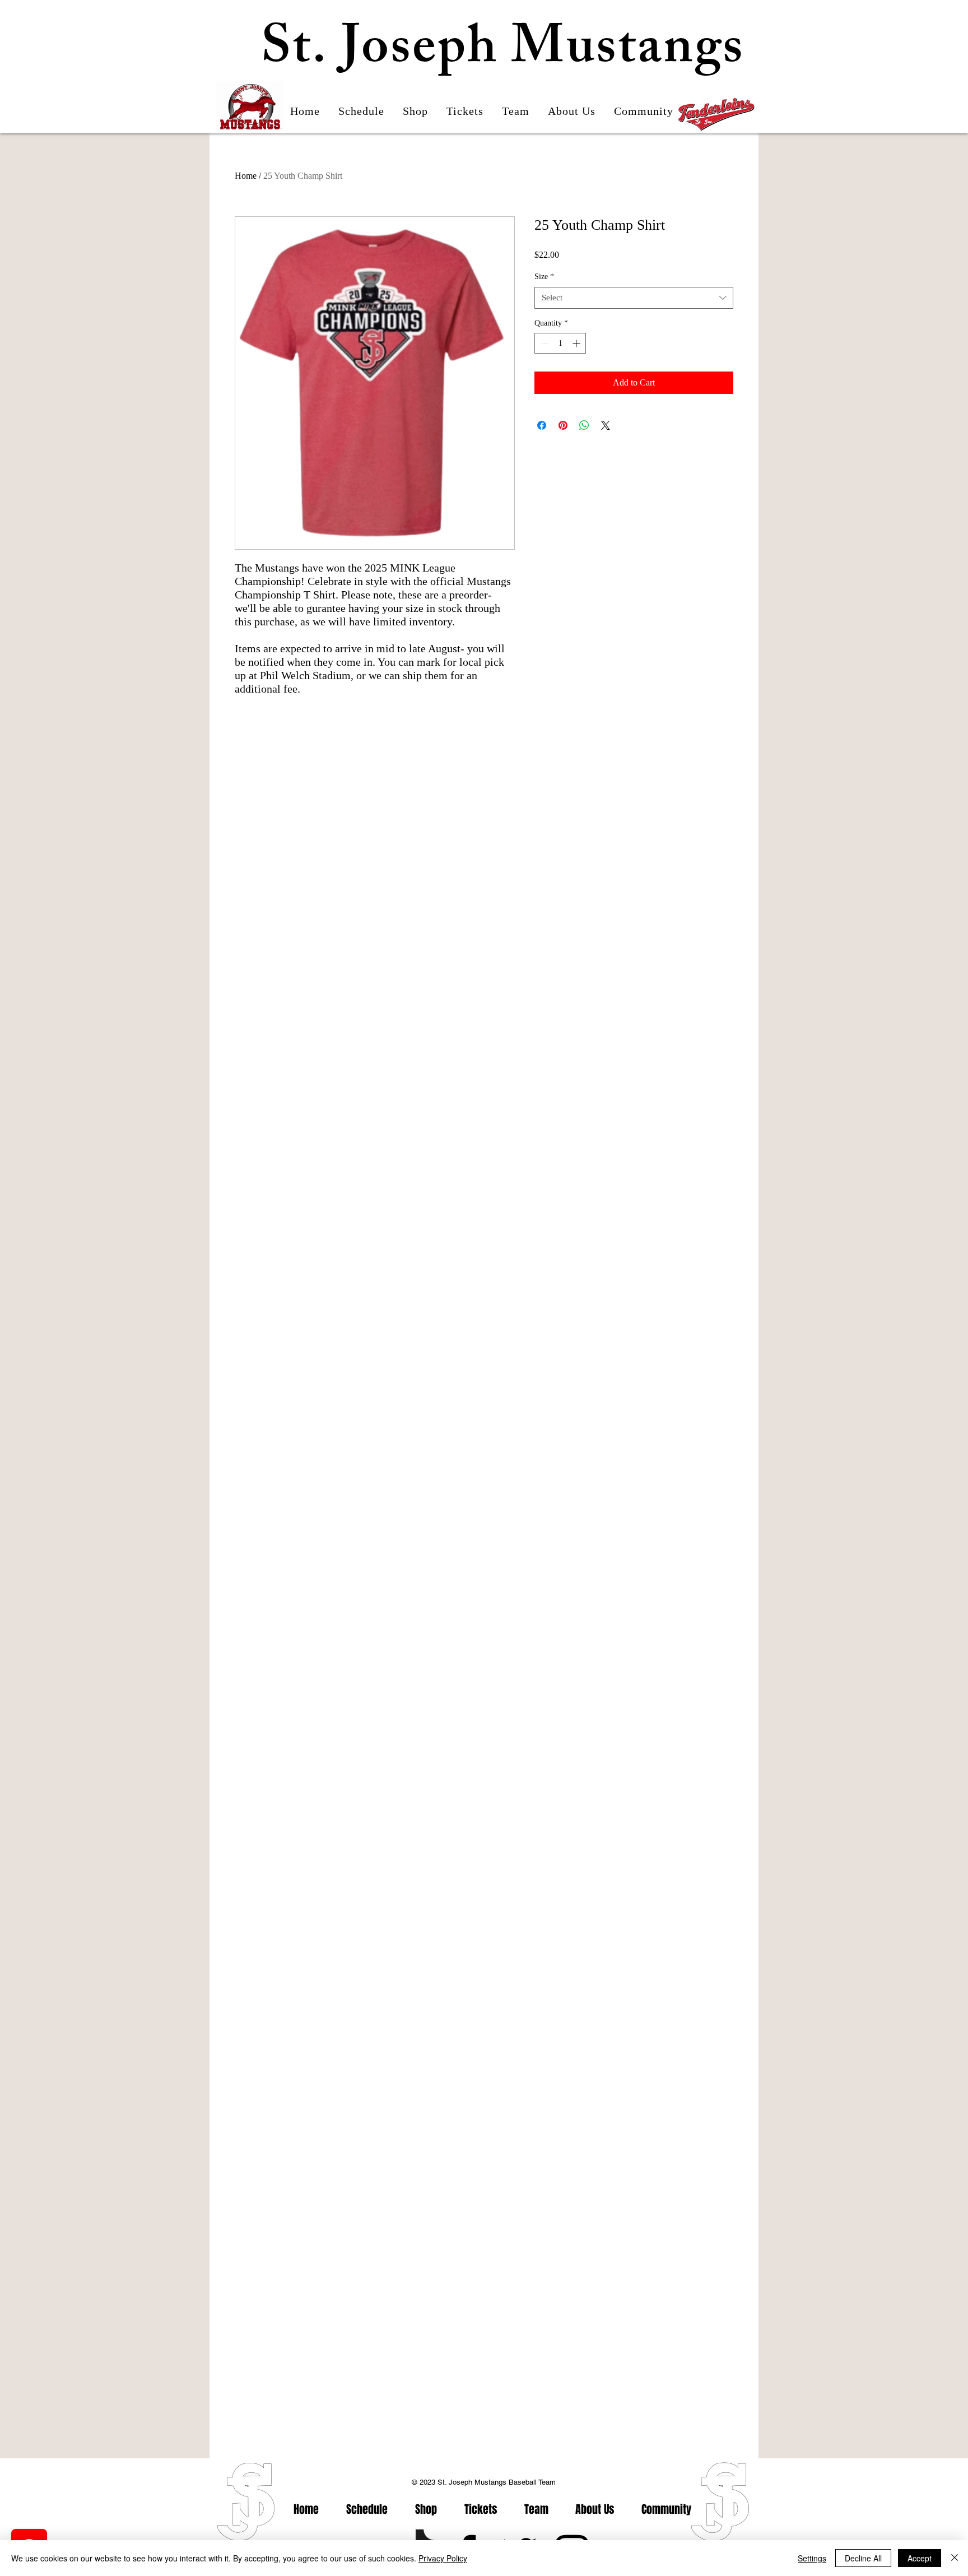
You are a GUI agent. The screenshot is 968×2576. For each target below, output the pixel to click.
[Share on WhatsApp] (584, 425)
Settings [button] (812, 2558)
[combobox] (634, 298)
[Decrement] (543, 343)
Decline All (863, 2558)
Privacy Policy (443, 2558)
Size (544, 277)
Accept (920, 2558)
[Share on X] (606, 425)
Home (246, 176)
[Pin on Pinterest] (563, 425)
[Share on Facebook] (542, 425)
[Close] (955, 2558)
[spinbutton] (560, 343)
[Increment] (577, 343)
